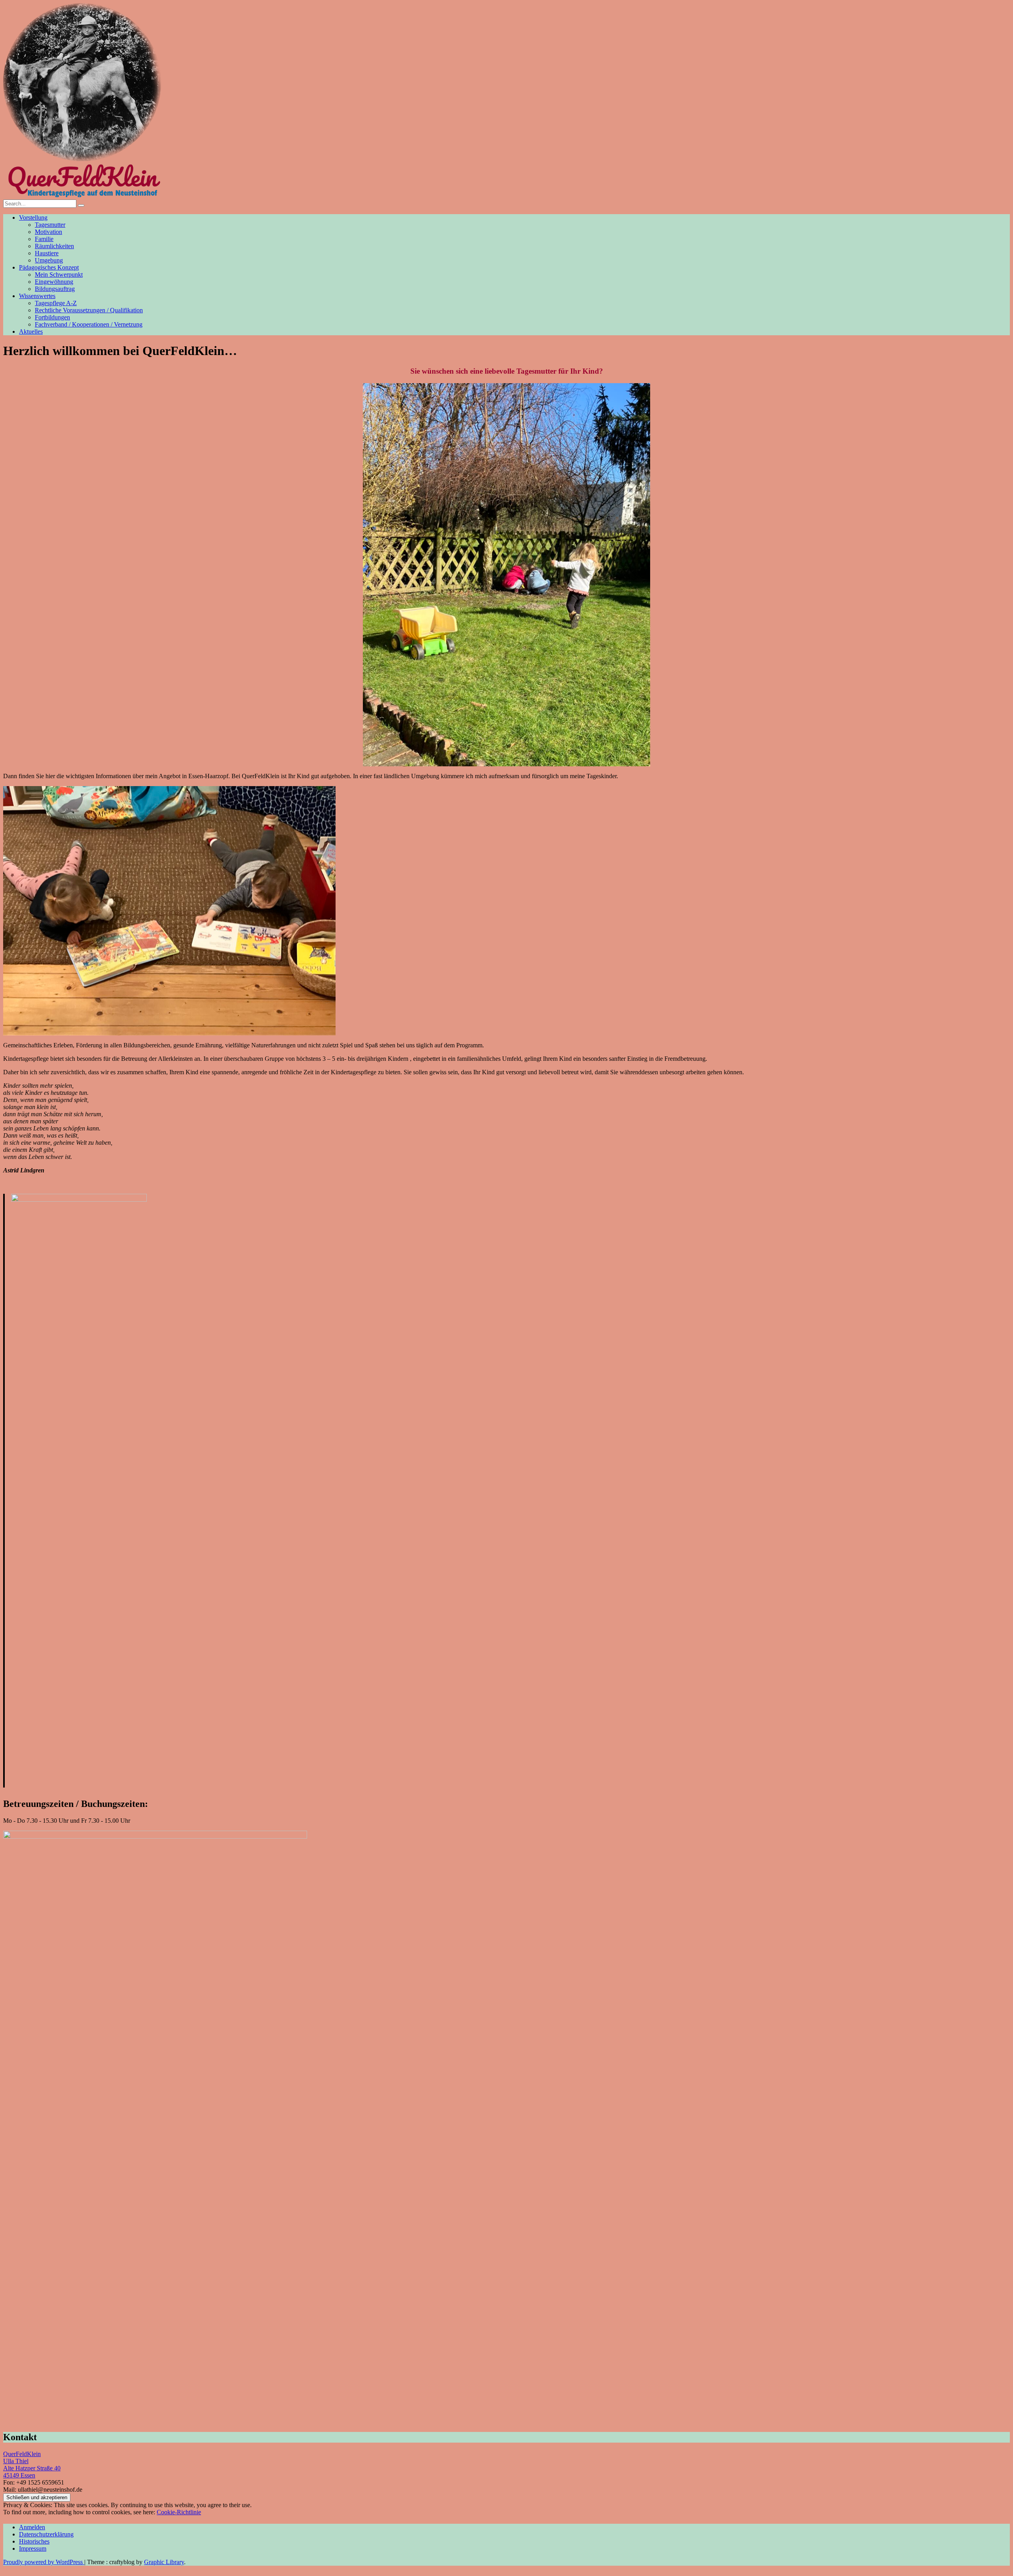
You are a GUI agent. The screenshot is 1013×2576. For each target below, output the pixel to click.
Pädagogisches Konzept (49, 267)
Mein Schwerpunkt (59, 275)
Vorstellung (33, 218)
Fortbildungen (52, 317)
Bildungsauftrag (55, 289)
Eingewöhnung (54, 282)
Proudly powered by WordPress (44, 2562)
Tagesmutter (50, 225)
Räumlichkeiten (54, 246)
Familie (44, 239)
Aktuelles (31, 331)
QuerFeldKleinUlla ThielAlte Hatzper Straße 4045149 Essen (32, 2465)
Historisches (34, 2541)
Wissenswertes (37, 296)
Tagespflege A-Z (56, 303)
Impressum (33, 2548)
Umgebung (49, 260)
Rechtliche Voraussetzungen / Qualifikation (89, 310)
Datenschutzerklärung (46, 2534)
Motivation (48, 232)
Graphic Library (164, 2562)
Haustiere (47, 253)
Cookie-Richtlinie (179, 2512)
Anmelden (32, 2527)
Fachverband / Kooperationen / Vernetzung (89, 324)
